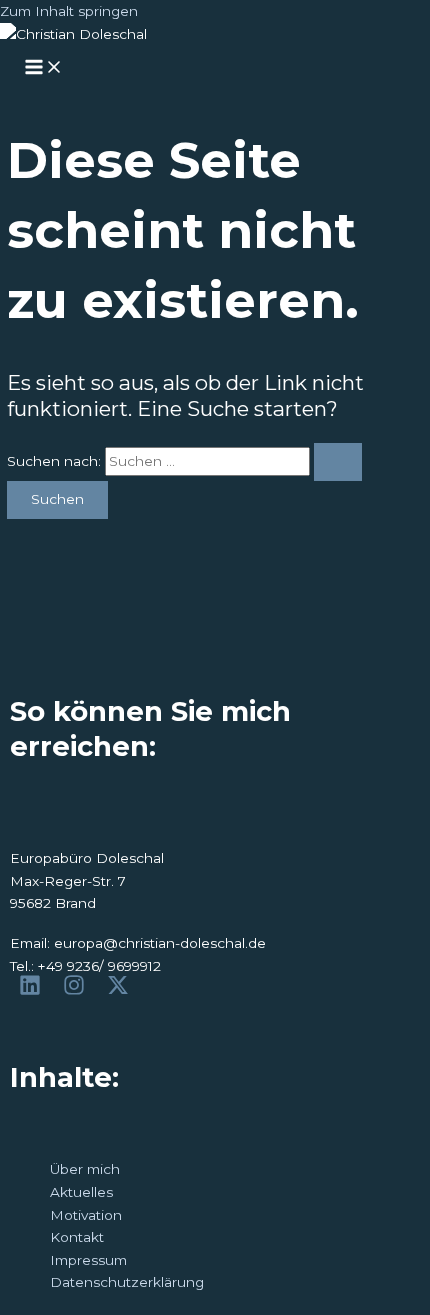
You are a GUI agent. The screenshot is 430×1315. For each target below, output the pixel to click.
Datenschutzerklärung (127, 1282)
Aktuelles (81, 1192)
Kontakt (77, 1237)
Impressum (88, 1260)
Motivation (86, 1215)
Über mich (85, 1169)
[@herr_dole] (77, 996)
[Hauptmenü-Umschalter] (44, 68)
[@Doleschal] (121, 996)
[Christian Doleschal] (33, 996)
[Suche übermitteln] (338, 462)
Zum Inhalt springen (69, 11)
